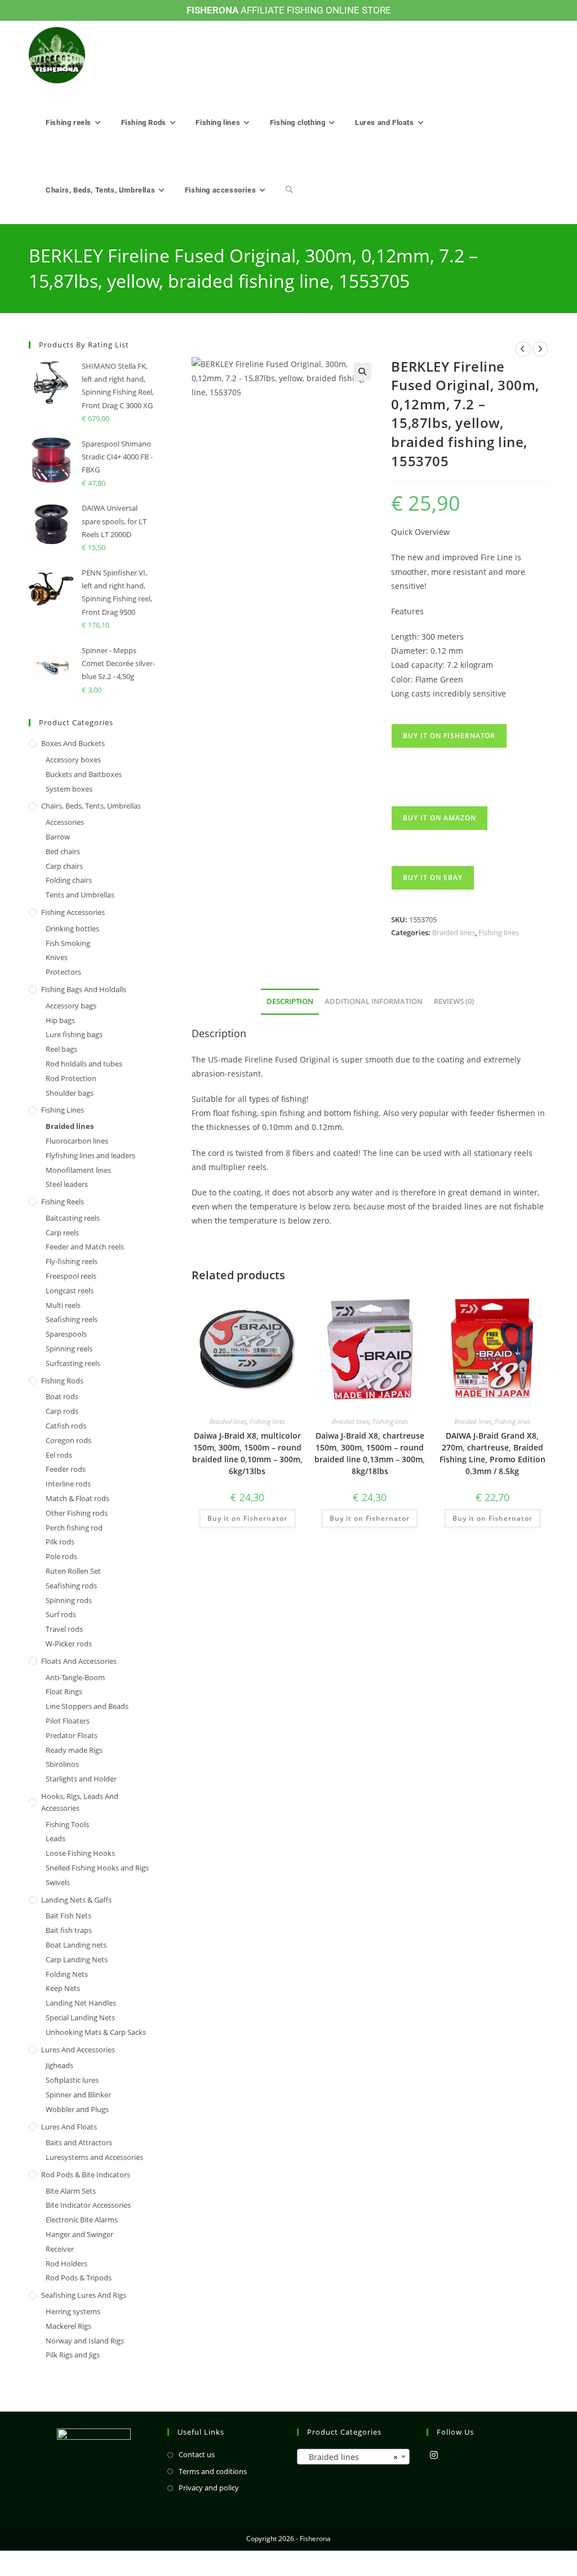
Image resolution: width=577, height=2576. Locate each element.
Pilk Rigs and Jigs (73, 2355)
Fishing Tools (67, 1824)
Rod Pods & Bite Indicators (86, 2175)
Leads (56, 1838)
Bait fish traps (69, 1930)
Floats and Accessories (79, 1661)
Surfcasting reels (73, 1363)
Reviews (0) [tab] (454, 1001)
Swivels (58, 1882)
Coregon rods (68, 1440)
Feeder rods (66, 1469)
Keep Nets (63, 1988)
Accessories (65, 822)
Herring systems (73, 2311)
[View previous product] (523, 349)
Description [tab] (290, 1001)
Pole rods (61, 1556)
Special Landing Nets (80, 2017)
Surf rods (61, 1614)
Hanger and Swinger (79, 2234)
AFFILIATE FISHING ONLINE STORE (289, 10)
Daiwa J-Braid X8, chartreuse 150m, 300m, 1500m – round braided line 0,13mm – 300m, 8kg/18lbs (370, 1453)
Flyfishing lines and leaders (90, 1155)
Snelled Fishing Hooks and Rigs (97, 1868)
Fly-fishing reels (72, 1261)
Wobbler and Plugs (77, 2109)
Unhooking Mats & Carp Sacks (96, 2032)
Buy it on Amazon (440, 818)
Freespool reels (71, 1276)
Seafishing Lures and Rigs (84, 2295)
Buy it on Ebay (433, 878)
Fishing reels (63, 1202)
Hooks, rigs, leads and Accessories (80, 1802)
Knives (57, 957)
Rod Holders (66, 2264)
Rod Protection (71, 1078)
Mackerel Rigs (68, 2326)
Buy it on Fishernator (449, 736)
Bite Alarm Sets (71, 2191)
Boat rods (62, 1396)
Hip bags (60, 1020)
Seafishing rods (71, 1586)
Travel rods (64, 1629)
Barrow (58, 837)
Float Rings (64, 1691)
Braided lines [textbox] (350, 2457)
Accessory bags (71, 1006)
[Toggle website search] (289, 190)
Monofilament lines (78, 1170)
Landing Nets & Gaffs (76, 1900)
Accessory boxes (73, 760)
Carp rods (62, 1411)
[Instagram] (434, 2455)
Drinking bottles (72, 928)
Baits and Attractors (79, 2142)
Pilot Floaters (68, 1721)
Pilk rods (60, 1542)
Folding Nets (67, 1974)
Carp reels (62, 1233)
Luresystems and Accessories (94, 2157)
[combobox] (353, 2457)
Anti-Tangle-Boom (75, 1677)
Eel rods (59, 1455)
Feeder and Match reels (85, 1247)
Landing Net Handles (81, 2003)
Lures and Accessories (78, 2050)
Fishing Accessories (73, 912)
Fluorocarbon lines (77, 1141)
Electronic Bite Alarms (82, 2220)
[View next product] (540, 349)
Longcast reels (70, 1291)
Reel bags (61, 1049)
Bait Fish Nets (68, 1916)
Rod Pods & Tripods (79, 2278)
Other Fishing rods (77, 1513)
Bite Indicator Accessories (88, 2205)
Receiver (60, 2249)
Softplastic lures (72, 2080)
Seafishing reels (72, 1319)
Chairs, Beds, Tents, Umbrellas (91, 806)
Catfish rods (66, 1426)
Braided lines (454, 932)
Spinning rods (69, 1600)
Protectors (63, 972)
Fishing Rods (62, 1381)
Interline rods (68, 1484)
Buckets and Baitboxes (84, 774)
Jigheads (59, 2065)
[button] (362, 372)
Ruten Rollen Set (73, 1571)
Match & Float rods (77, 1498)
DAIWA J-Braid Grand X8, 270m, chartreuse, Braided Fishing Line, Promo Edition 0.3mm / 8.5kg (492, 1453)
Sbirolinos (62, 1764)
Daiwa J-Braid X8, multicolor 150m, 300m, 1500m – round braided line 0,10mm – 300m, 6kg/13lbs (247, 1453)
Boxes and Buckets (73, 743)
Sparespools (66, 1334)
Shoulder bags (70, 1093)
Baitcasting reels (73, 1218)
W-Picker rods (69, 1644)
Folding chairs (69, 880)
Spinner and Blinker (78, 2095)
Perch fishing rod (74, 1528)
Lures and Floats (69, 2127)
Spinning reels (69, 1349)
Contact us (197, 2454)
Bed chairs (63, 851)
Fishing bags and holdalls (84, 989)
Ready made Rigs (74, 1750)
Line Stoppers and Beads (87, 1706)
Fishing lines (499, 932)
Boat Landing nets (76, 1945)
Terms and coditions (213, 2471)
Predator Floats (72, 1735)
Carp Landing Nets (77, 1959)
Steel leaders (67, 1184)
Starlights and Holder (81, 1779)
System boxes (69, 789)
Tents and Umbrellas (80, 895)
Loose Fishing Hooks (80, 1853)
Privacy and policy (209, 2488)
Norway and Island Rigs (85, 2341)
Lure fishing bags (74, 1034)
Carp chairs (64, 866)
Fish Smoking (68, 943)
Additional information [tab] (374, 1001)
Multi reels (63, 1305)
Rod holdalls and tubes (84, 1064)
